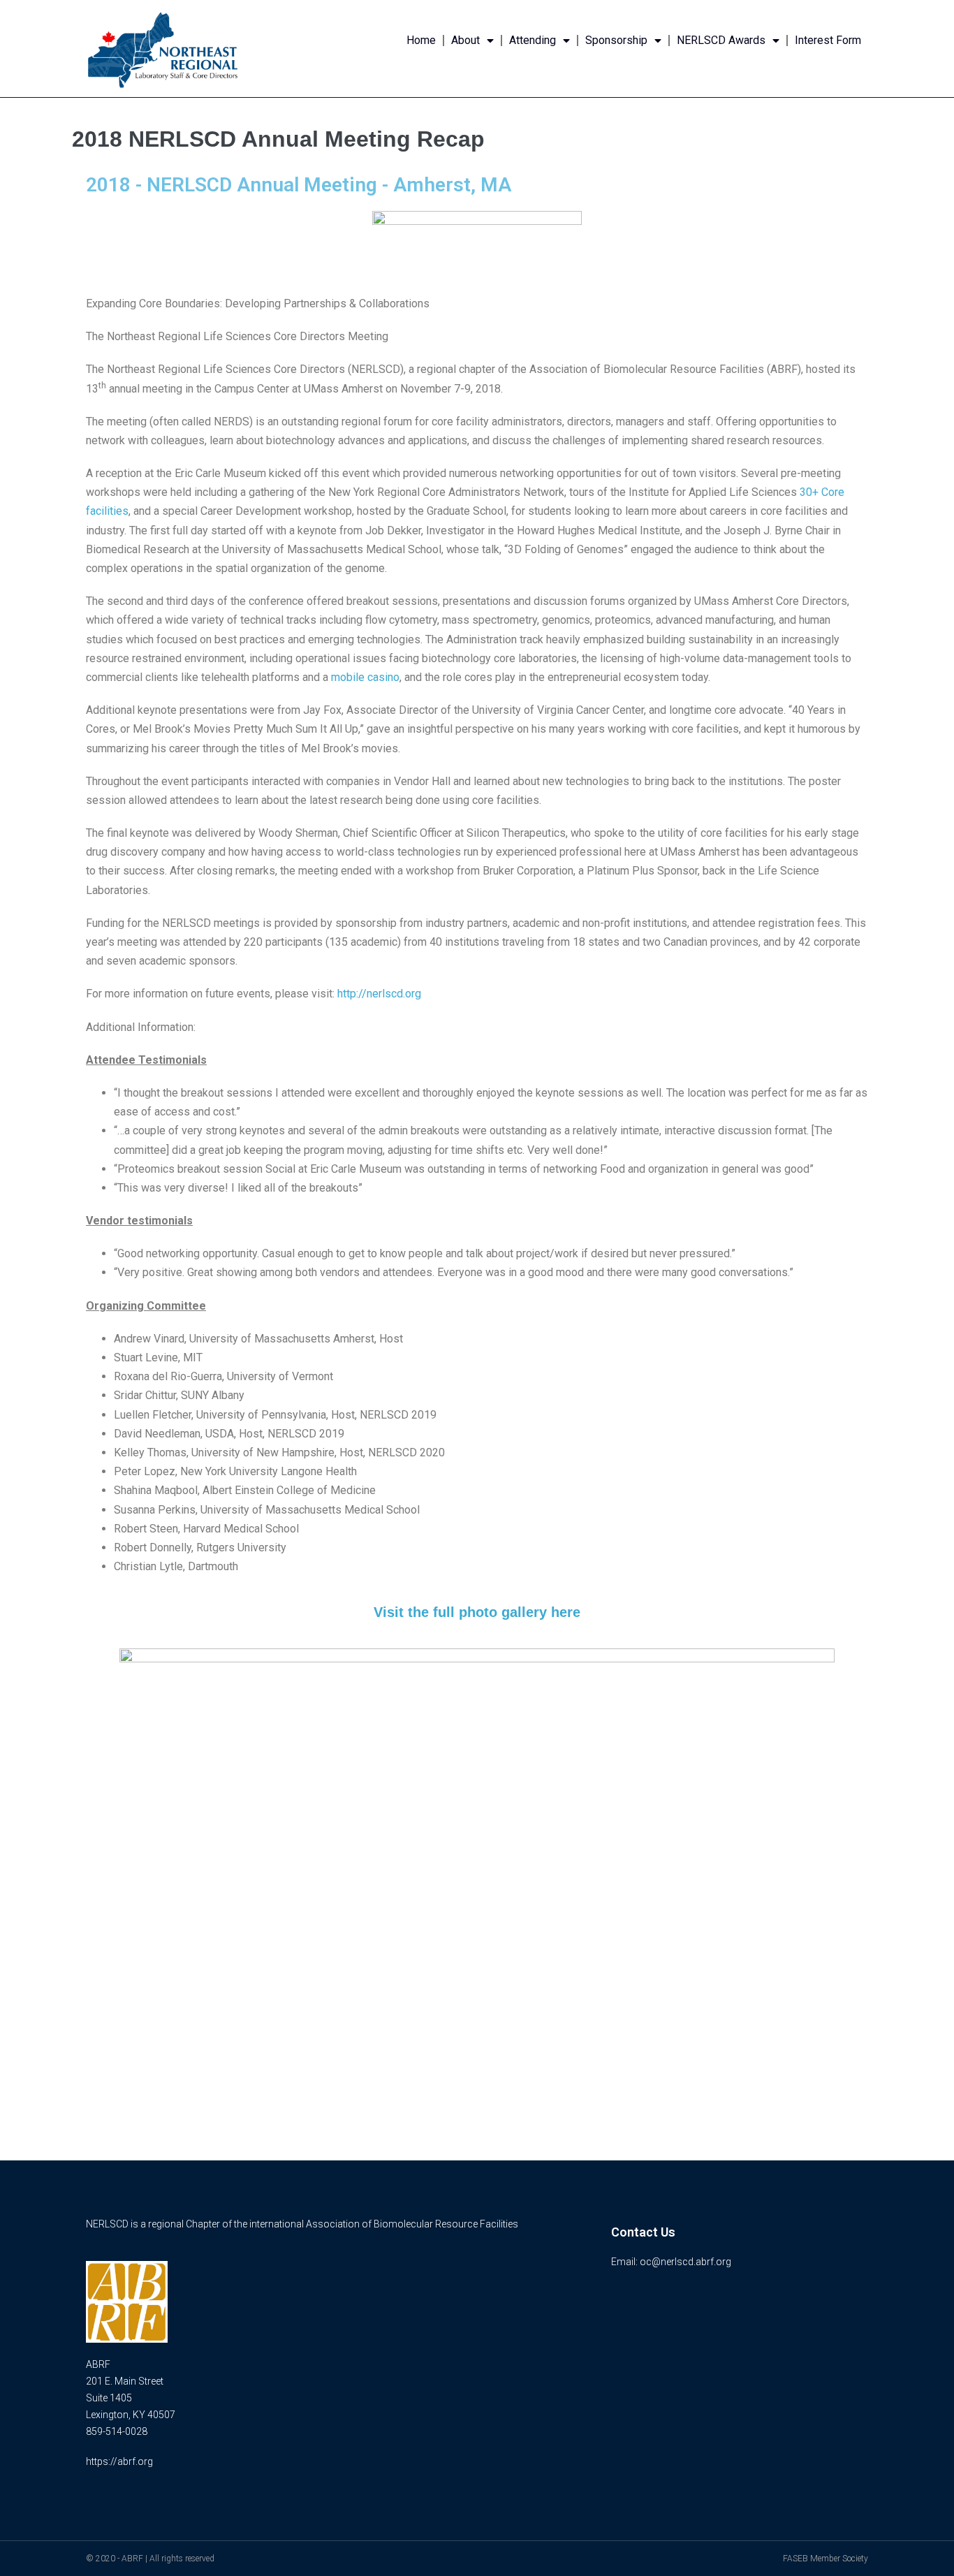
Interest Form (828, 40)
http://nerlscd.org (379, 994)
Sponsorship (616, 40)
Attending (533, 40)
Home (421, 40)
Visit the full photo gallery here (477, 1612)
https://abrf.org (119, 2461)
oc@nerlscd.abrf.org (685, 2262)
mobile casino (365, 677)
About (465, 40)
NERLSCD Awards (721, 40)
